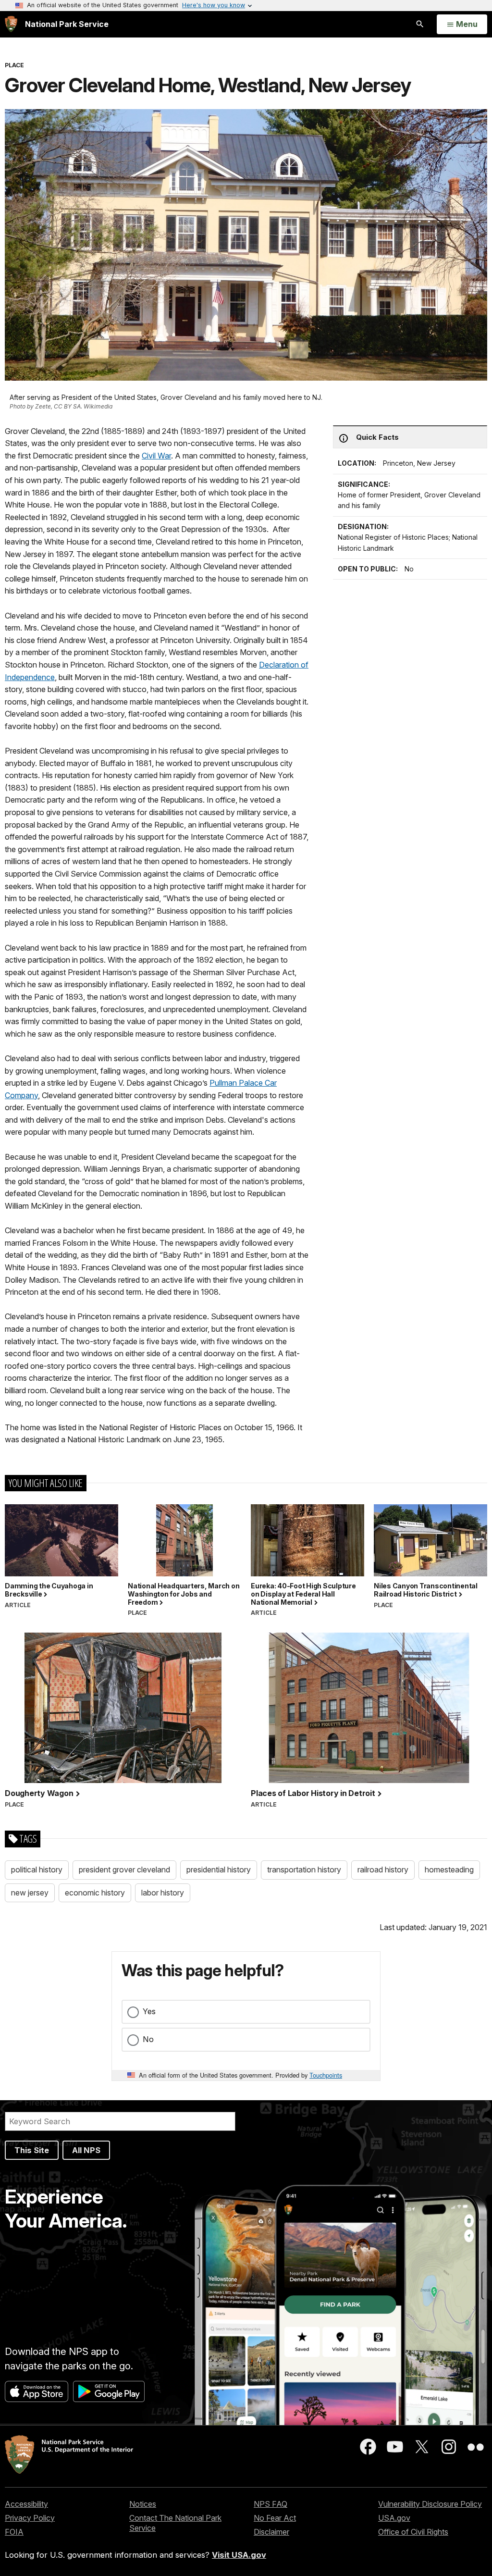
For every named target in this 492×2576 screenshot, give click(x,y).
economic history (95, 1893)
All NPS (86, 2150)
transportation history (304, 1870)
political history (37, 1870)
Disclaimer (271, 2532)
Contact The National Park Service (175, 2523)
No (148, 2039)
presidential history (219, 1870)
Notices (143, 2504)
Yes (149, 2011)
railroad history (383, 1870)
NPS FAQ (271, 2504)
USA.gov (394, 2518)
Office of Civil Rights (413, 2532)
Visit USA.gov (239, 2555)
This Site (32, 2150)
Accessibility (26, 2504)
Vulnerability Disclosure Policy (430, 2504)
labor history (163, 1893)
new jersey (30, 1893)
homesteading (449, 1870)
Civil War (156, 456)
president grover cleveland (124, 1870)
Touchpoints (326, 2075)
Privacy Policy (30, 2518)
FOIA (14, 2532)
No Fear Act (275, 2518)
